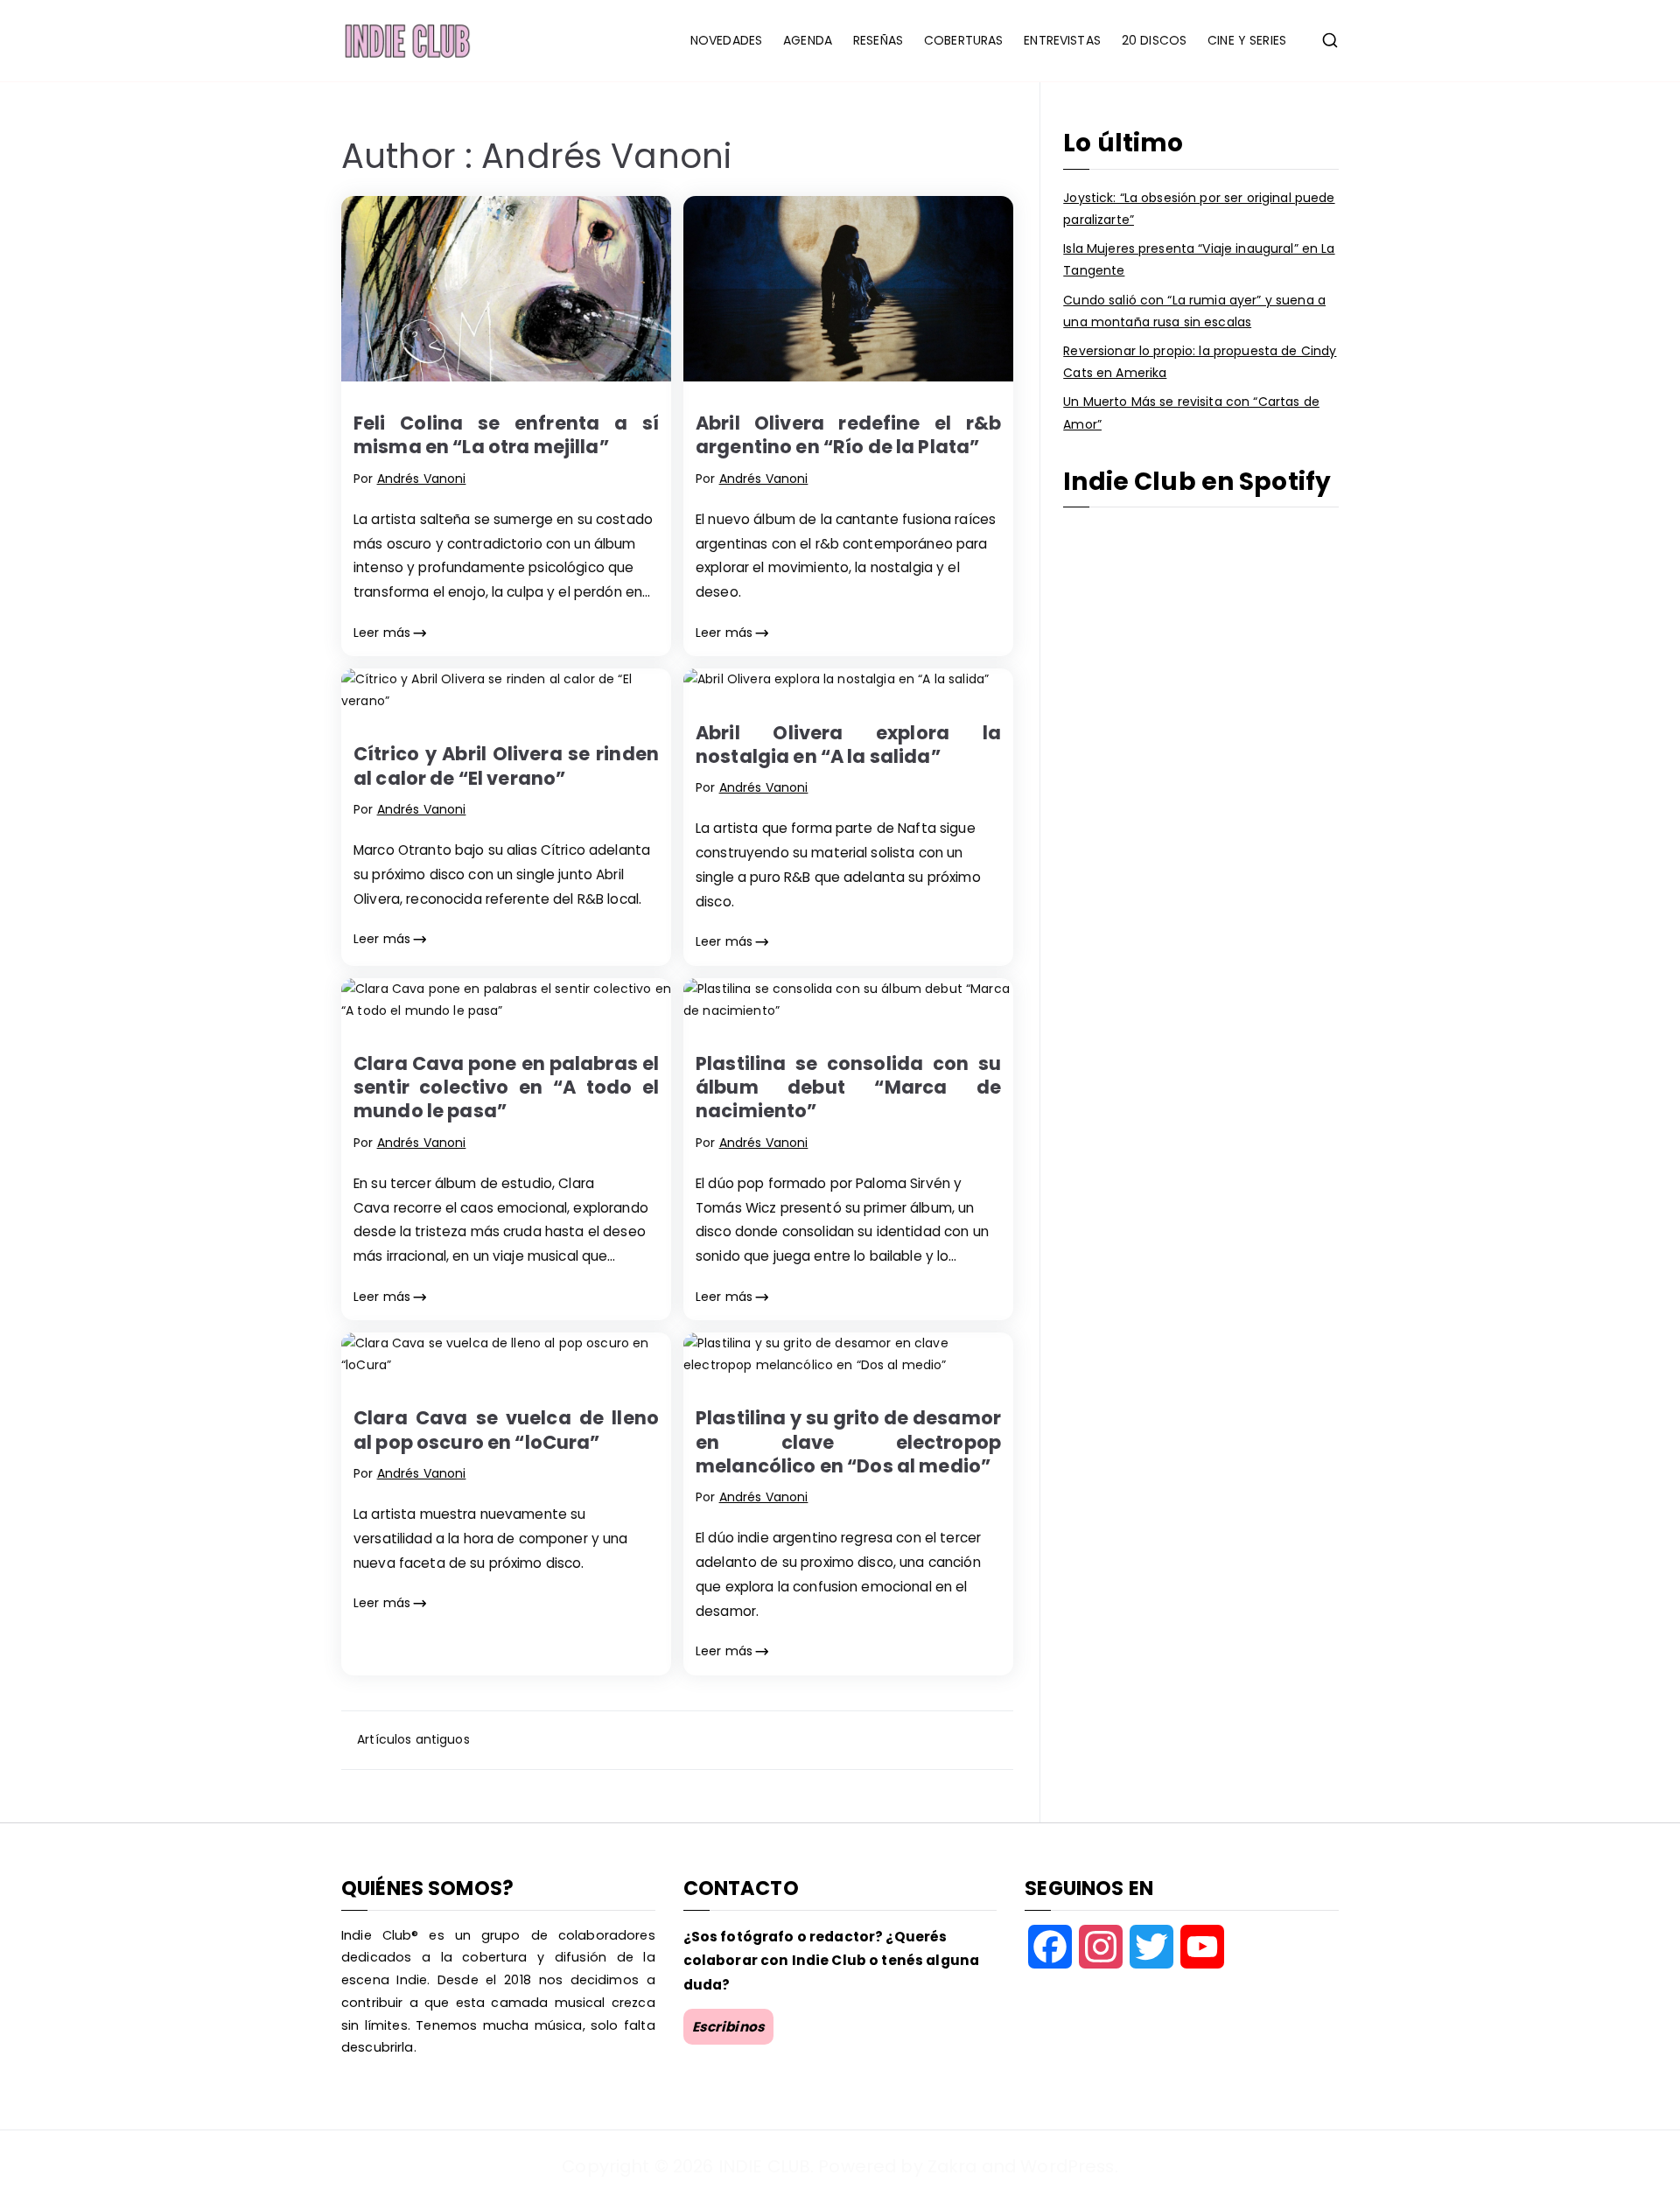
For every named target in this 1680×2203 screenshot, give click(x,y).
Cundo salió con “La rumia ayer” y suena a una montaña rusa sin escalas (1194, 311)
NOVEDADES (726, 40)
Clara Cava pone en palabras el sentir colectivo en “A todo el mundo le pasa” (506, 1088)
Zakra (952, 2166)
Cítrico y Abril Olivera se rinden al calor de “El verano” (506, 766)
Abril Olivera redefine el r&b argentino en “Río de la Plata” (848, 435)
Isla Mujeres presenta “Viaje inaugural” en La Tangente (1199, 259)
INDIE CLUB (764, 2166)
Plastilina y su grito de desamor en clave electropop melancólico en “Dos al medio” (848, 1442)
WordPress (1067, 2166)
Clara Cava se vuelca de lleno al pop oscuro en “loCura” (506, 1430)
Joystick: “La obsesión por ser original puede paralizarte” (1199, 209)
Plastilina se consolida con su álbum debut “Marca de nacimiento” (848, 1088)
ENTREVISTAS (1062, 40)
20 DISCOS (1154, 40)
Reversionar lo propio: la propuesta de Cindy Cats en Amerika (1200, 362)
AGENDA (808, 40)
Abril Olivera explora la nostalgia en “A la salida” (848, 745)
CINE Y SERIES (1247, 40)
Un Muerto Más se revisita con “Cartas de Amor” (1191, 413)
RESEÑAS (878, 40)
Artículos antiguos (413, 1739)
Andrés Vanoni (422, 479)
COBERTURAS (963, 40)
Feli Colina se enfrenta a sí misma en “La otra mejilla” (506, 435)
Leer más (382, 633)
